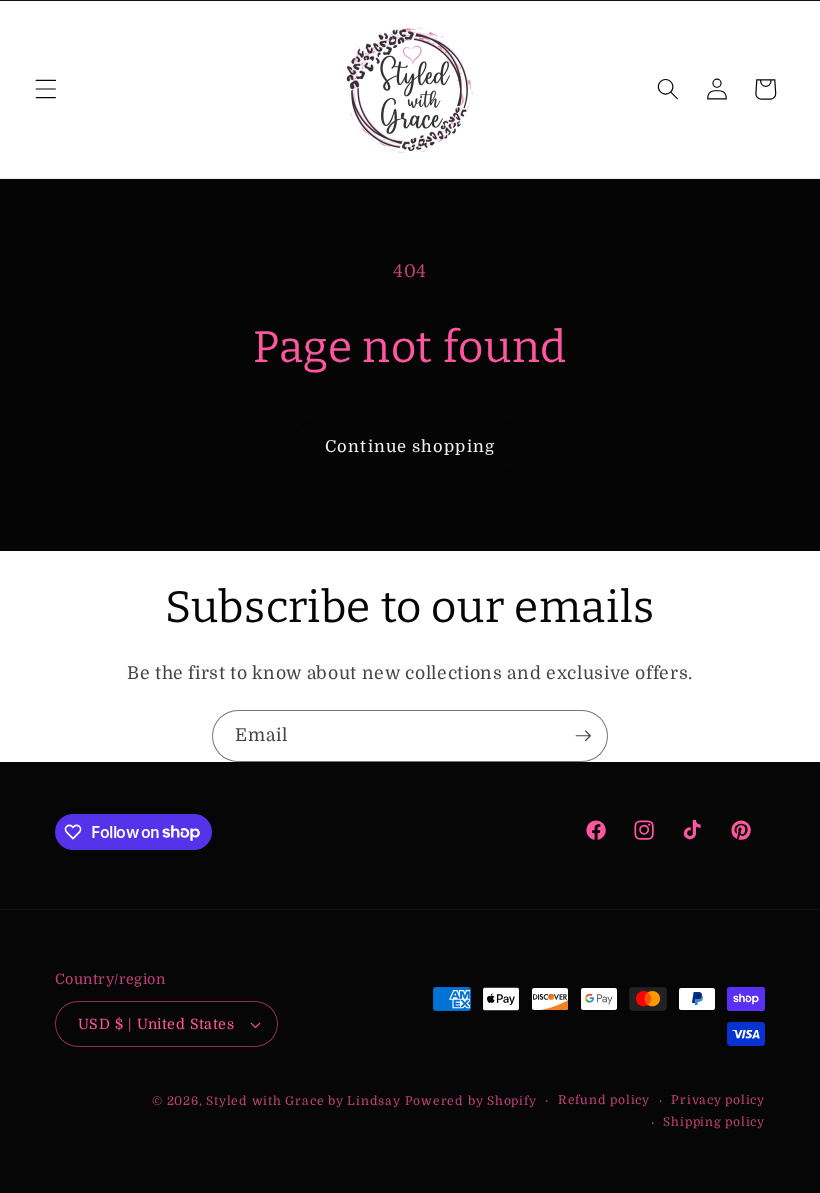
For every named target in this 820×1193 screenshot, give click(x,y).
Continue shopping (410, 446)
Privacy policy (718, 1100)
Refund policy (604, 1100)
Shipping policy (714, 1122)
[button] (46, 89)
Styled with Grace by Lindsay (303, 1101)
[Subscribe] (583, 736)
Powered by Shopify (471, 1101)
